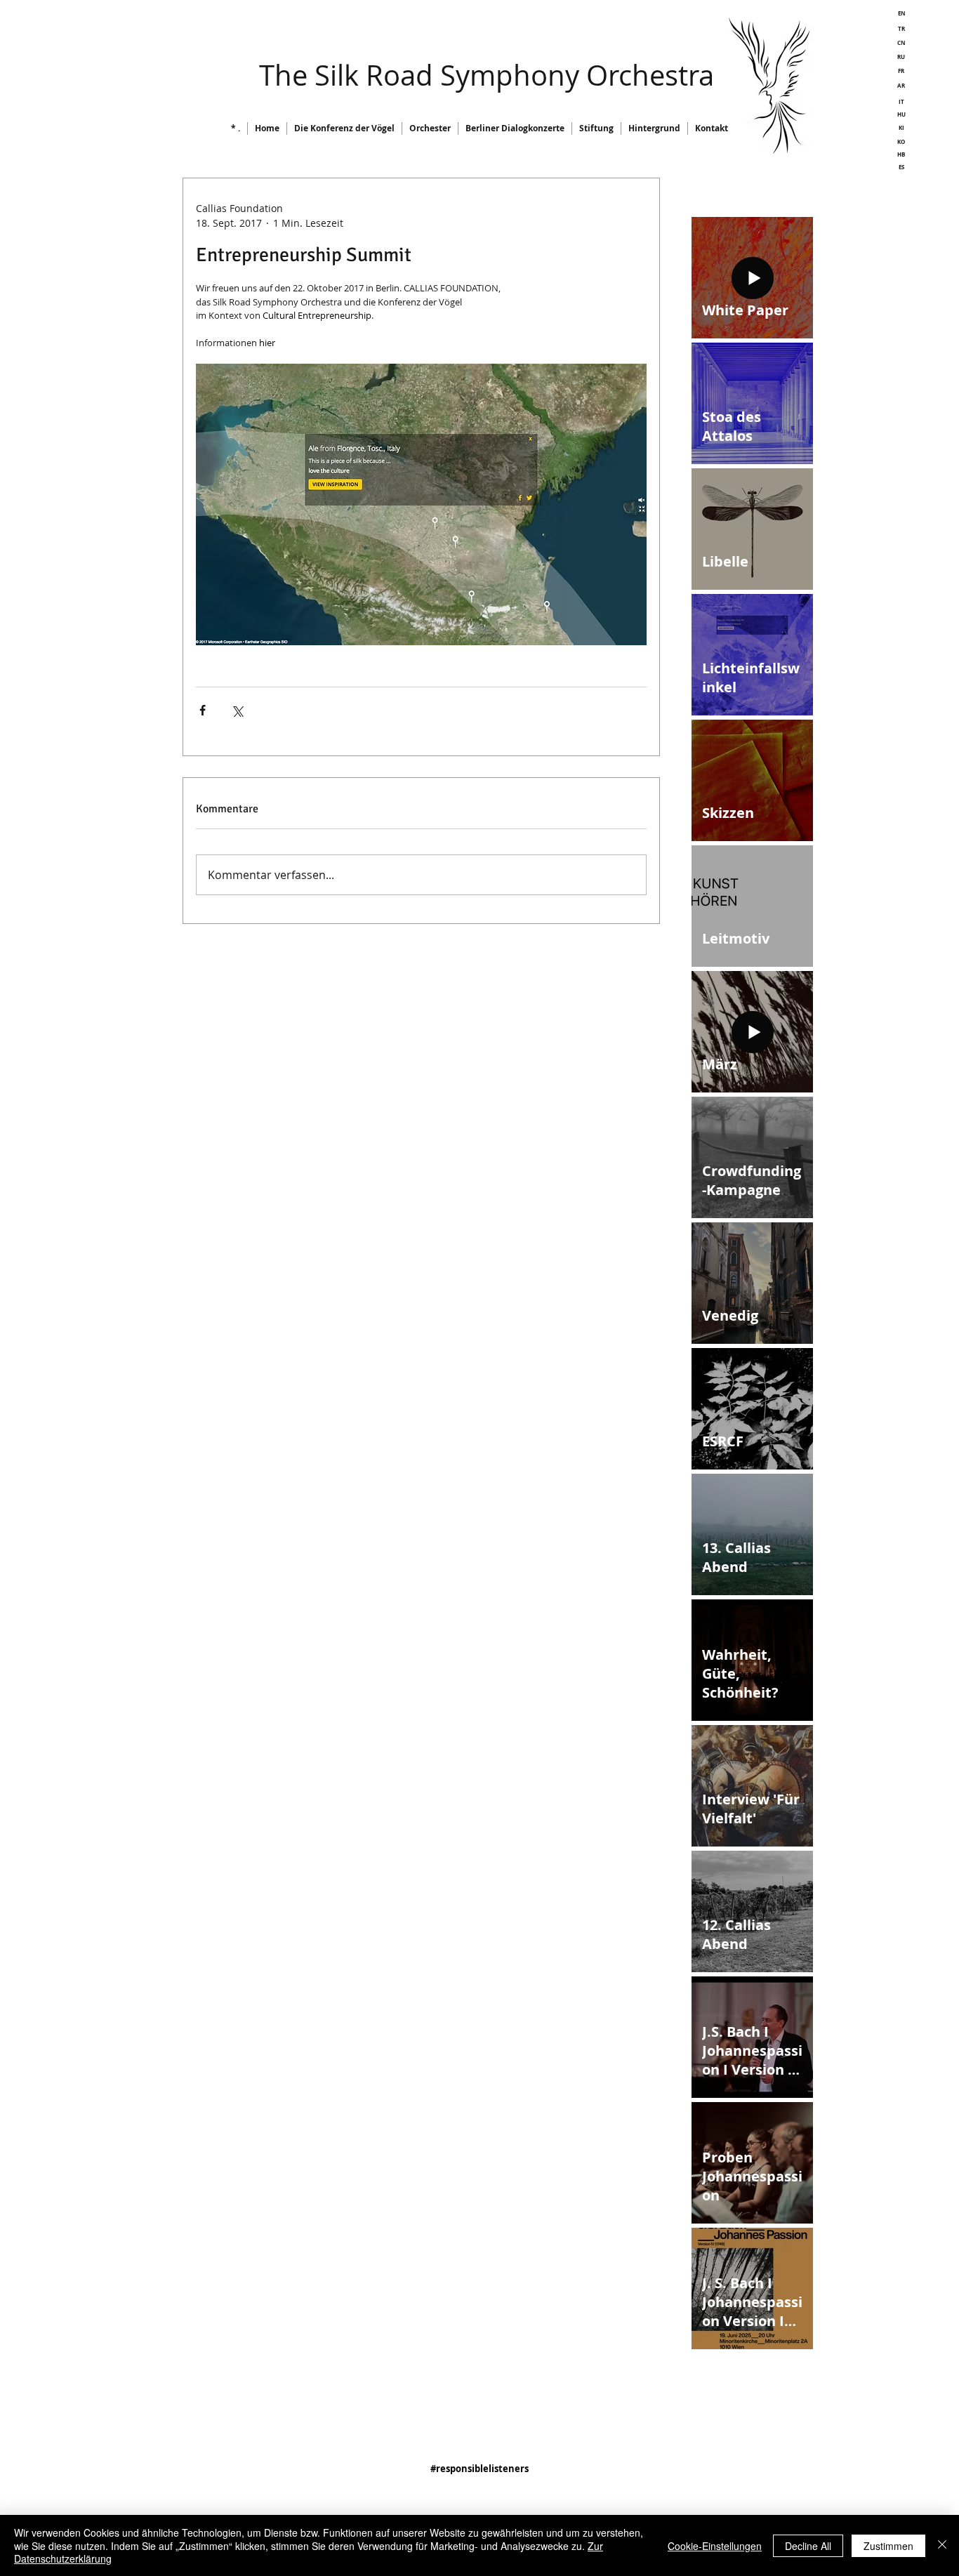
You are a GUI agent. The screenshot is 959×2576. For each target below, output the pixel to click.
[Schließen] (942, 2545)
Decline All (808, 2546)
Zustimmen (888, 2546)
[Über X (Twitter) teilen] (237, 710)
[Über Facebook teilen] (203, 710)
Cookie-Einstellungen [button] (715, 2546)
